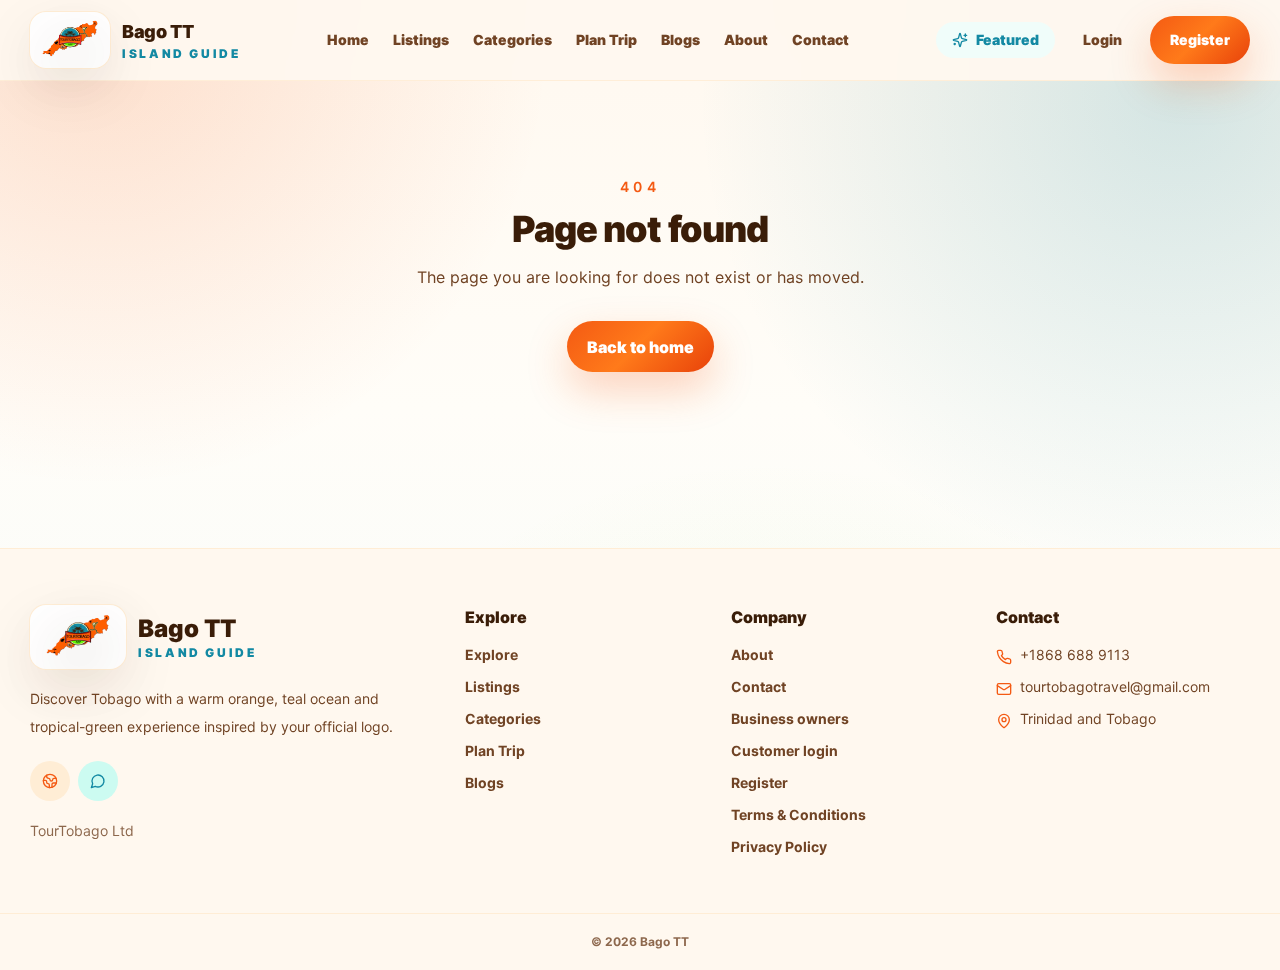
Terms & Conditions (798, 814)
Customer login (784, 750)
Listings (421, 39)
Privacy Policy (779, 846)
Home (348, 39)
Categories (512, 39)
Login (1102, 39)
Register (1200, 39)
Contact (820, 39)
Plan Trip (606, 39)
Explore (491, 654)
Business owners (790, 718)
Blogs (680, 39)
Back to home (640, 347)
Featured (1007, 39)
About (746, 39)
